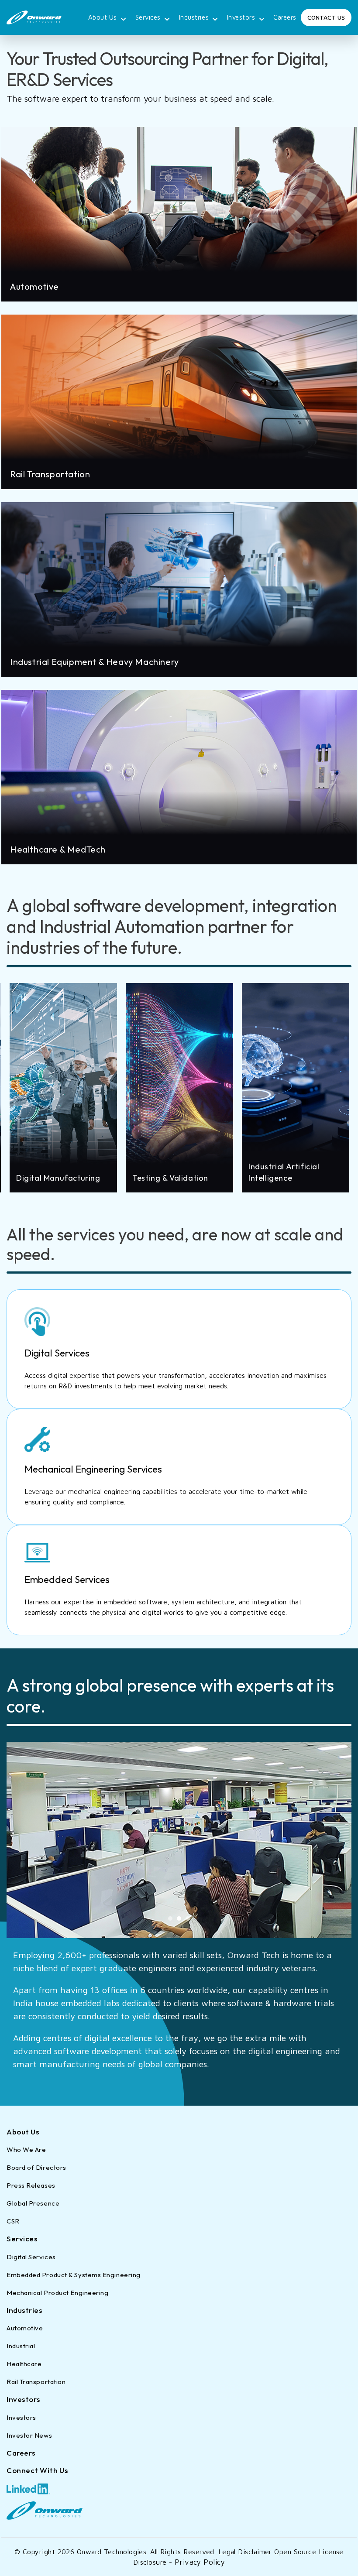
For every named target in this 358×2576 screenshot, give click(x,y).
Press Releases (31, 2185)
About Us (103, 17)
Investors (241, 17)
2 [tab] (179, 1918)
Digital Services (31, 2257)
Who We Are (26, 2150)
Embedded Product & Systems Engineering (74, 2275)
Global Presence (33, 2203)
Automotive (25, 2328)
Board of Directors (36, 2167)
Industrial (21, 2346)
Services (148, 17)
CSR (13, 2221)
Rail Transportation (36, 2382)
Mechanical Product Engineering (58, 2293)
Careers (285, 17)
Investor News (29, 2435)
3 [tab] (188, 1918)
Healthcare (24, 2364)
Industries (194, 17)
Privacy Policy (200, 2562)
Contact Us (326, 17)
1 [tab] (170, 1918)
